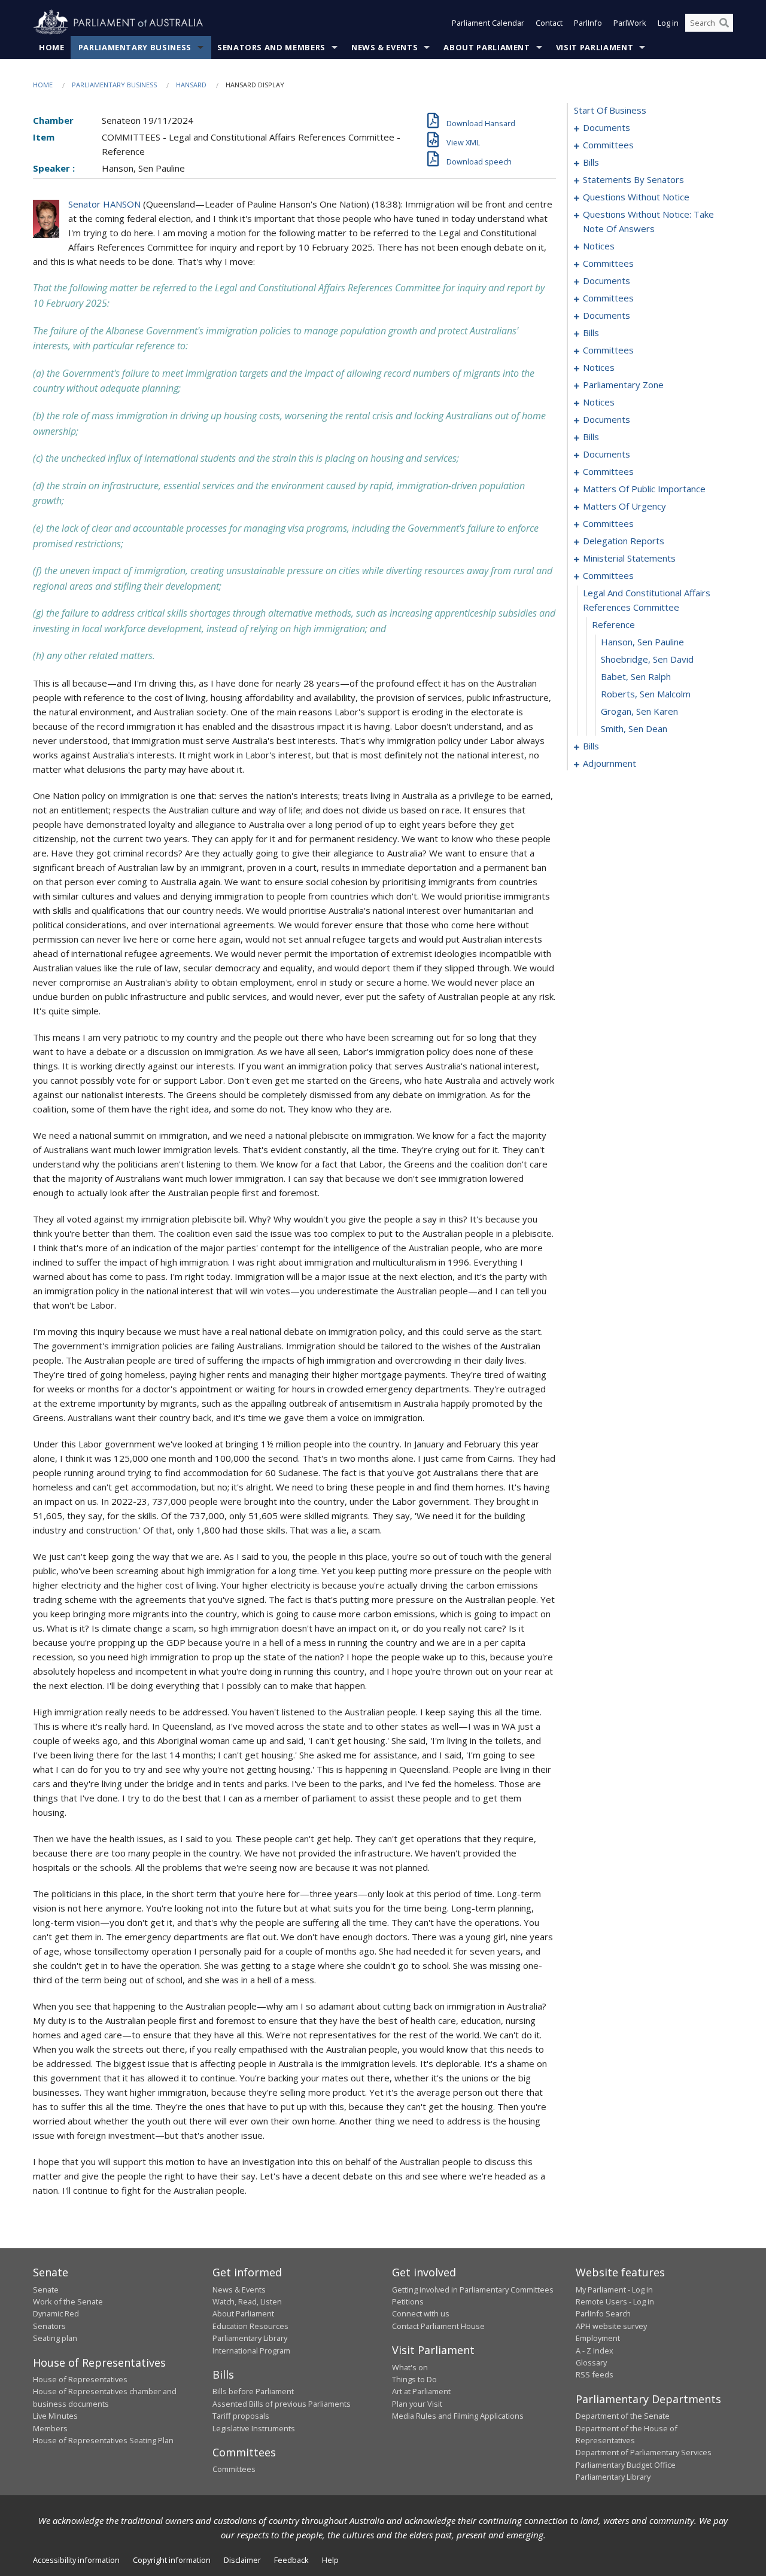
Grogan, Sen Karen (639, 711)
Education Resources (250, 2326)
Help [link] (330, 2560)
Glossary (591, 2362)
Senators (49, 2326)
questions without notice (636, 197)
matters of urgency (624, 506)
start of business (610, 110)
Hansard (191, 85)
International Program (251, 2351)
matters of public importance (644, 489)
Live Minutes (55, 2416)
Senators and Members (271, 47)
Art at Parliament (421, 2391)
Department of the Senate (623, 2416)
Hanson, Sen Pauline (642, 642)
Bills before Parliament (253, 2391)
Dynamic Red (56, 2313)
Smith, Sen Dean (634, 728)
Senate (46, 2290)
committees (608, 145)
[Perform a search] (724, 23)
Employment (598, 2338)
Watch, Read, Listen (247, 2301)
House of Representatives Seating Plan (103, 2440)
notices (599, 246)
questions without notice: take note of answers (648, 221)
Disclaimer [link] (242, 2560)
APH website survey (611, 2326)
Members (50, 2428)
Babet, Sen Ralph (636, 676)
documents (607, 127)
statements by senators (633, 179)
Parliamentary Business (135, 47)
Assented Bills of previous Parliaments (282, 2404)
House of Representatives (80, 2379)
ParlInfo (588, 23)
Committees (234, 2469)
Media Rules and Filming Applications (458, 2416)
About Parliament (487, 47)
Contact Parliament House (438, 2326)
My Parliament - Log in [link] (614, 2290)
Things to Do (414, 2379)
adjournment (610, 763)
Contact (549, 23)
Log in (668, 23)
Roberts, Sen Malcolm (646, 694)
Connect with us (421, 2313)
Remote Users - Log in (615, 2301)
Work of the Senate (68, 2301)
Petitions (408, 2301)
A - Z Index (595, 2351)
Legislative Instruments (254, 2428)
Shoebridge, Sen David (647, 659)
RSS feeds (595, 2374)
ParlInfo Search (603, 2313)
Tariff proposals (241, 2416)
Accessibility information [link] (76, 2560)
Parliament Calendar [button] (488, 23)
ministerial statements (629, 558)
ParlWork (630, 23)
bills (591, 162)
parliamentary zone (623, 385)
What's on (410, 2367)
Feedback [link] (291, 2560)
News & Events (384, 47)
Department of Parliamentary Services (644, 2452)
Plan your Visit (417, 2404)
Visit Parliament (595, 47)
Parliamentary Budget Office (626, 2465)
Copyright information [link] (172, 2560)
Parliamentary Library (250, 2338)
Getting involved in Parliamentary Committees (473, 2290)
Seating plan (55, 2338)
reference (613, 624)
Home (52, 47)
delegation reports (624, 541)
